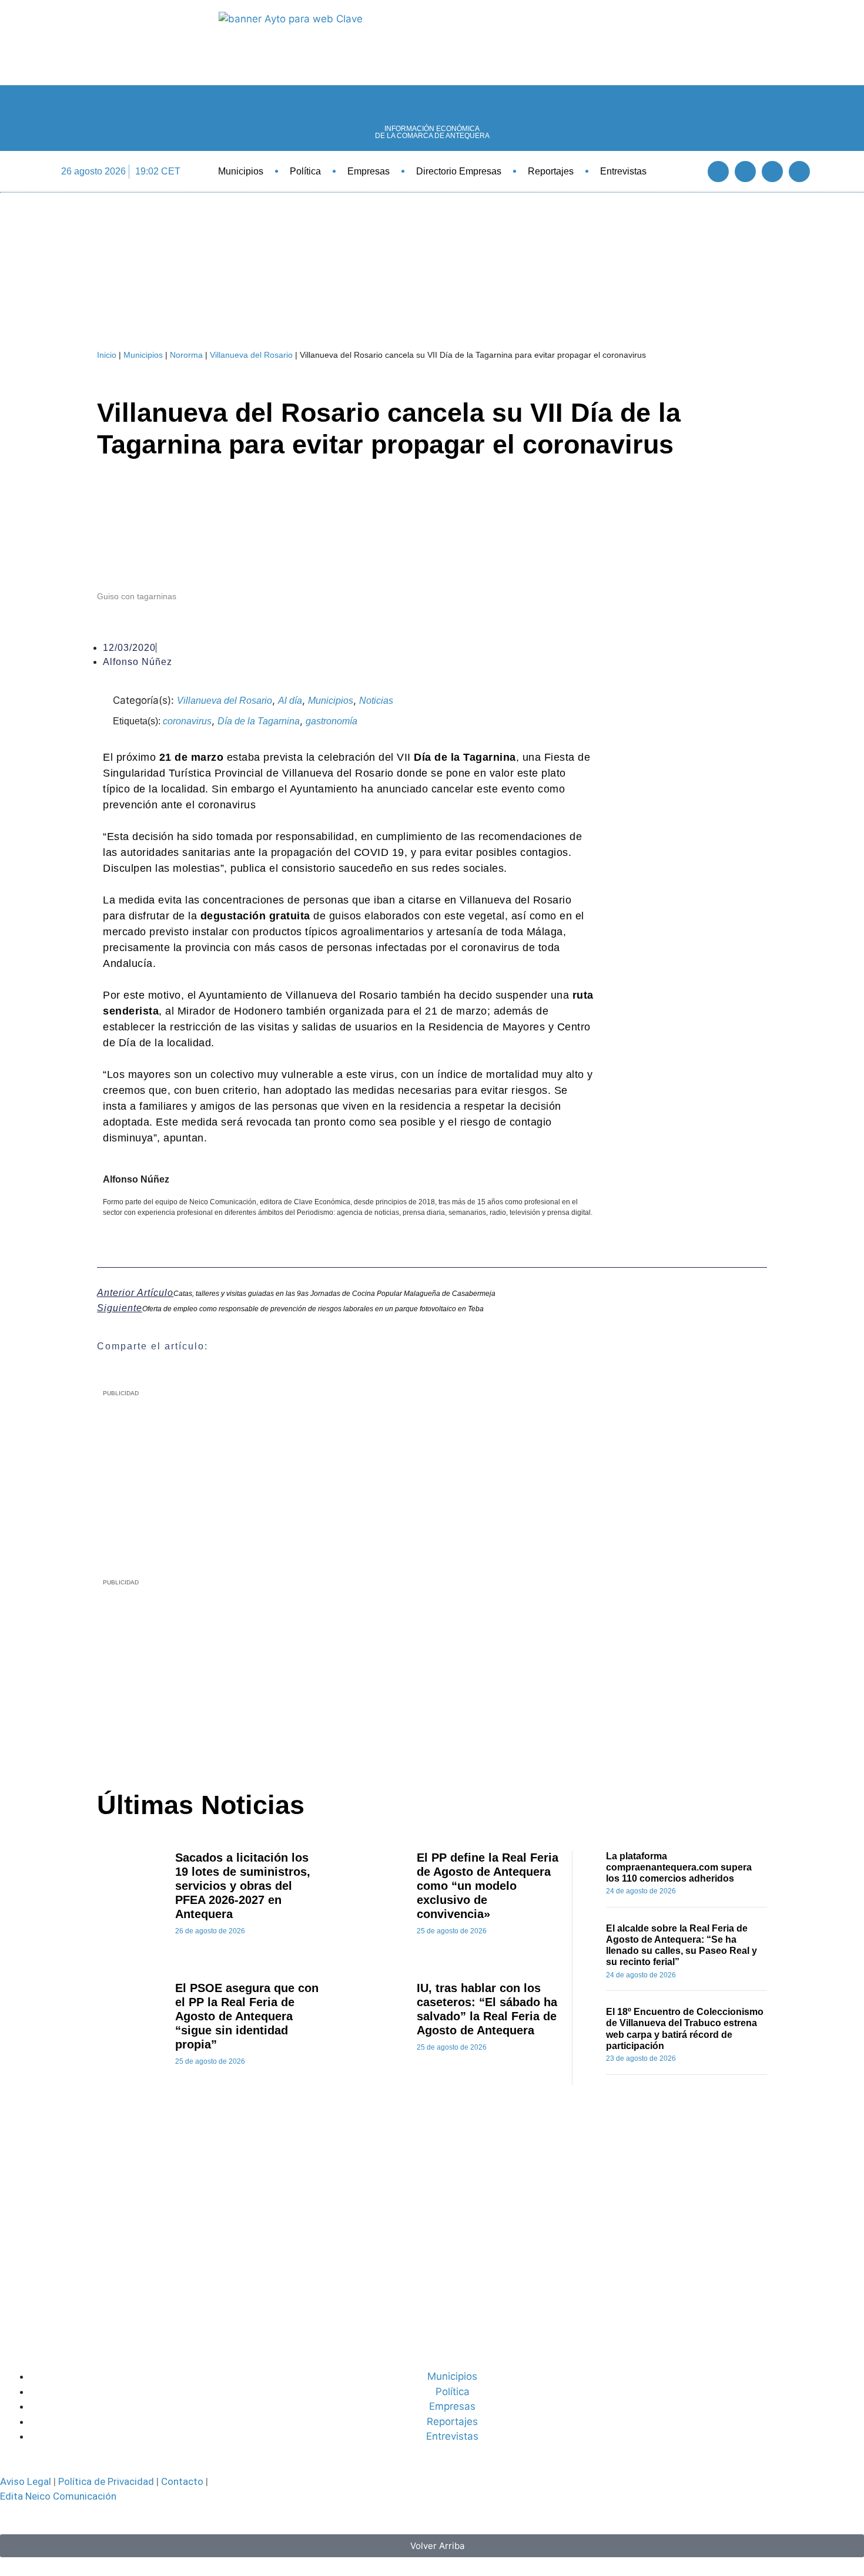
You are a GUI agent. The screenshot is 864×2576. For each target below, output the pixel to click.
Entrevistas (623, 171)
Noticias (376, 701)
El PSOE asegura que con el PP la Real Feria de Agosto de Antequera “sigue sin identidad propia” (247, 2016)
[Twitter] (745, 172)
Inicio (107, 355)
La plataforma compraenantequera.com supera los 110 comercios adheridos (679, 1867)
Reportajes (551, 171)
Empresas (369, 171)
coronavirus (187, 721)
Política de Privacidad (106, 2481)
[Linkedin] (772, 172)
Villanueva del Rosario (251, 355)
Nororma (186, 355)
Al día (290, 701)
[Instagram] (799, 172)
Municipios (241, 171)
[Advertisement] (400, 1675)
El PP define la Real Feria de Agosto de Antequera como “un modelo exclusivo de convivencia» (488, 1886)
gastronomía (331, 721)
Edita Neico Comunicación (58, 2496)
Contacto (182, 2481)
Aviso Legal (26, 2481)
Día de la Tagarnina (259, 721)
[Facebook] (718, 172)
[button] (686, 171)
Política (305, 171)
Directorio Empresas (459, 171)
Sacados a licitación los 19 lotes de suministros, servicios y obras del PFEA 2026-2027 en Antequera (243, 1886)
